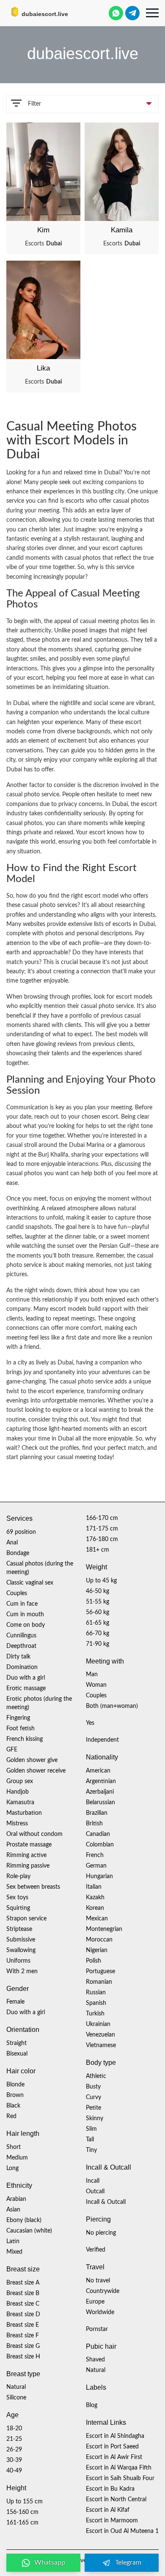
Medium (17, 2158)
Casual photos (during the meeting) (40, 1568)
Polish (93, 1961)
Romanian (99, 1982)
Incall (93, 2181)
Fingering (18, 1718)
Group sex (20, 1781)
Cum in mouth (25, 1615)
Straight (16, 2043)
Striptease (19, 1929)
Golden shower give (32, 1760)
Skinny (95, 2119)
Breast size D (23, 2315)
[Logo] (49, 12)
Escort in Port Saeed (112, 2447)
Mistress (17, 1824)
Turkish (95, 2014)
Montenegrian (104, 1929)
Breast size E (23, 2325)
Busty (93, 2087)
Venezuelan (100, 2035)
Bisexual (17, 2054)
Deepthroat (21, 1646)
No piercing (101, 2233)
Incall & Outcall (106, 2202)
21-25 (14, 2439)
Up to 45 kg (101, 1581)
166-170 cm (102, 1518)
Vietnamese (101, 2045)
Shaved (95, 2360)
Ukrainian (98, 2024)
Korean (95, 1908)
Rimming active (26, 1855)
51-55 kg (98, 1602)
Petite (93, 2108)
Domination (22, 1667)
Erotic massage (26, 1688)
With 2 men (22, 1971)
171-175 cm (102, 1529)
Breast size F (23, 2336)
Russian (96, 1993)
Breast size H (23, 2357)
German (96, 1866)
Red (11, 2116)
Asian (13, 2210)
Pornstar (97, 2329)
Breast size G (23, 2346)
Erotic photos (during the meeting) (39, 1703)
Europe (95, 2302)
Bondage (18, 1553)
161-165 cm (22, 2523)
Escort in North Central (116, 2500)
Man (92, 1675)
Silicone (16, 2398)
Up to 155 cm (25, 2502)
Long (12, 2168)
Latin (13, 2241)
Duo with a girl (26, 1678)
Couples (17, 1593)
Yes (90, 1723)
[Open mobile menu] (152, 13)
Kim (43, 230)
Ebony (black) (24, 2220)
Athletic (96, 2076)
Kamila (122, 230)
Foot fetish (21, 1729)
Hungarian (99, 1876)
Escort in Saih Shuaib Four (120, 2478)
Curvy (93, 2097)
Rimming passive (28, 1866)
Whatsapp (50, 2562)
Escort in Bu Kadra (110, 2489)
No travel (98, 2281)
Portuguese (100, 1971)
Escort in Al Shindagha (115, 2436)
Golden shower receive (36, 1771)
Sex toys (17, 1898)
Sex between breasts (33, 1887)
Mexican (97, 1919)
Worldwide (100, 2312)
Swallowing (21, 1950)
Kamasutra (20, 1803)
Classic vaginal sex (30, 1583)
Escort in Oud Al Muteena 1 (122, 2531)
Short (14, 2147)
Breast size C (23, 2304)
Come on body (26, 1625)
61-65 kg (98, 1623)
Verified (96, 2250)
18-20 (14, 2429)
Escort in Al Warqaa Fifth (119, 2468)
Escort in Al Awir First (114, 2457)
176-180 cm (102, 1539)
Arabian (16, 2199)
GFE (12, 1750)
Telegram (128, 2562)
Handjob (18, 1792)
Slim (91, 2129)
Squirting (18, 1908)
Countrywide (103, 2291)
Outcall (95, 2192)
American (98, 1771)
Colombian (100, 1845)
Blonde (15, 2085)
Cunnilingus (21, 1636)
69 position (21, 1532)
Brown (15, 2095)
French (95, 1855)
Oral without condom (34, 1834)
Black (13, 2106)
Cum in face (22, 1604)
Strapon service (26, 1919)
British (94, 1824)
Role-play (18, 1876)
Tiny (91, 2150)
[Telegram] (132, 13)
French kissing (25, 1739)
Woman (96, 1685)
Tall (90, 2140)
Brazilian (97, 1813)
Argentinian (101, 1781)
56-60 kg (98, 1612)
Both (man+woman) (112, 1706)
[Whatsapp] (116, 13)
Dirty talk (18, 1657)
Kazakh (95, 1898)
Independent (102, 1740)
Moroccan (99, 1940)
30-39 (14, 2460)
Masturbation (24, 1813)
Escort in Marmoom (112, 2521)
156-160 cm (22, 2512)
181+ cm (98, 1550)
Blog (92, 2405)
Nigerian (97, 1950)
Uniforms (18, 1961)
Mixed (14, 2252)
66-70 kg (98, 1634)
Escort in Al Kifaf (108, 2510)
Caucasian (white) (29, 2231)
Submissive (21, 1940)
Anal (12, 1543)
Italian (94, 1887)
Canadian (98, 1834)
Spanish (96, 2003)
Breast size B (23, 2293)
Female (15, 2002)
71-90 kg (98, 1644)
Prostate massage (29, 1845)
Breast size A (23, 2283)
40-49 (14, 2471)
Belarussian (100, 1803)
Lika (43, 368)
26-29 (14, 2450)
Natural (16, 2387)
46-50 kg (98, 1591)
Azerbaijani (100, 1792)
